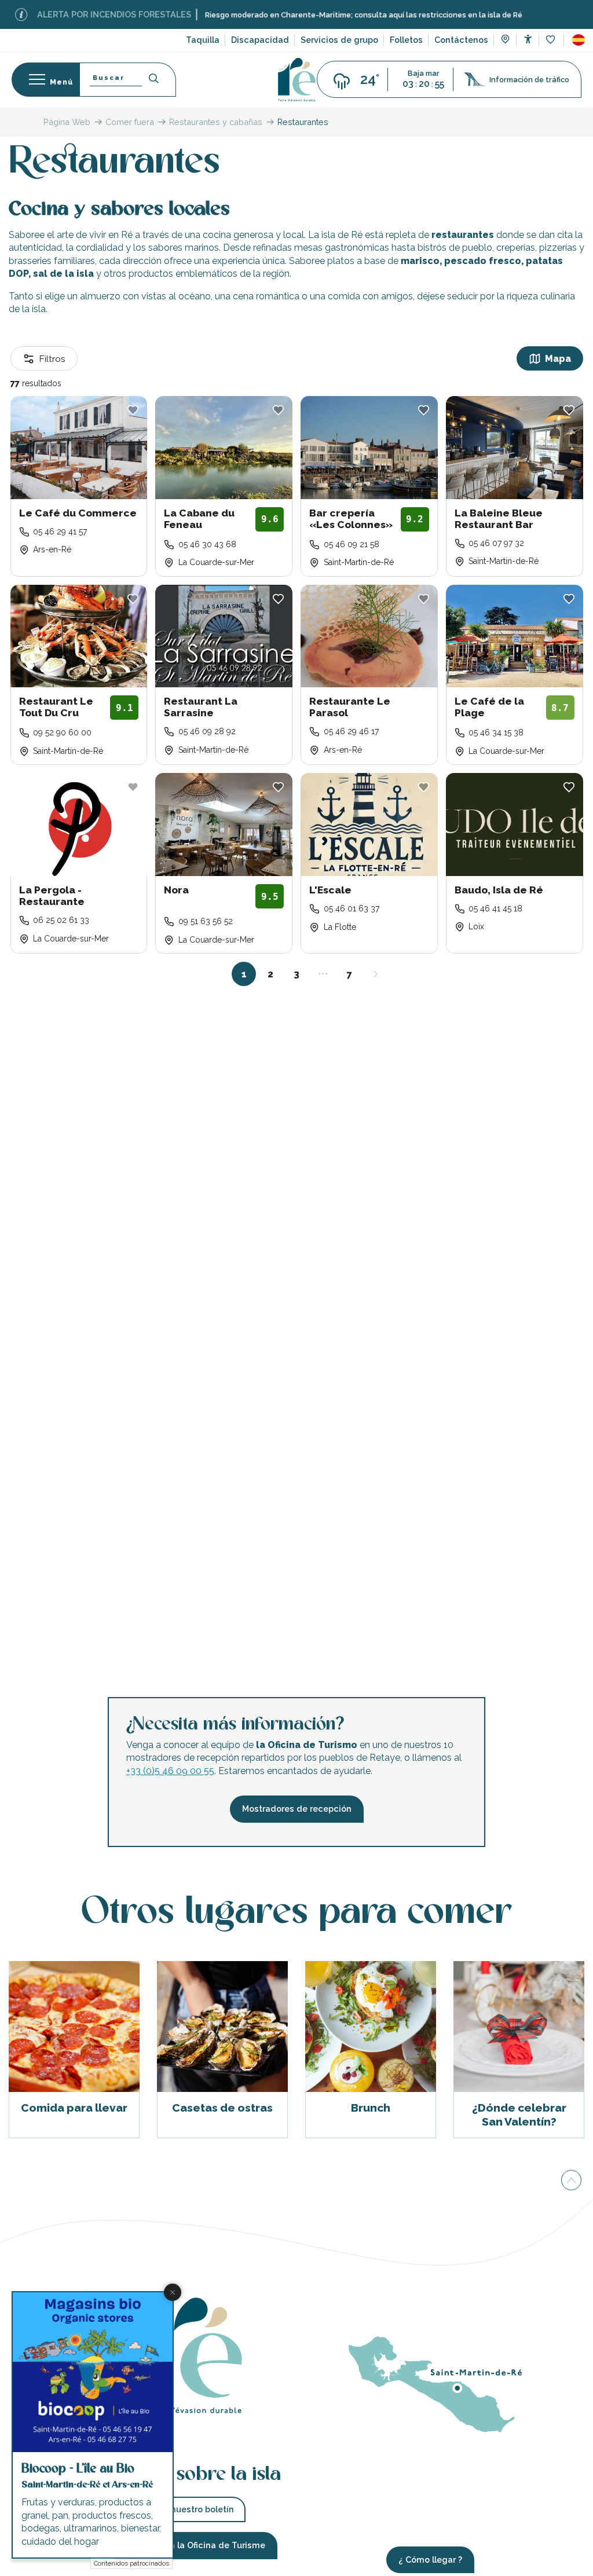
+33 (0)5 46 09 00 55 (170, 1771)
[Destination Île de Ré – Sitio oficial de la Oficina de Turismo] (297, 80)
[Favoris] (552, 40)
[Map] (505, 41)
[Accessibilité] (528, 39)
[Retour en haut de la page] (571, 2180)
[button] (579, 40)
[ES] (579, 40)
